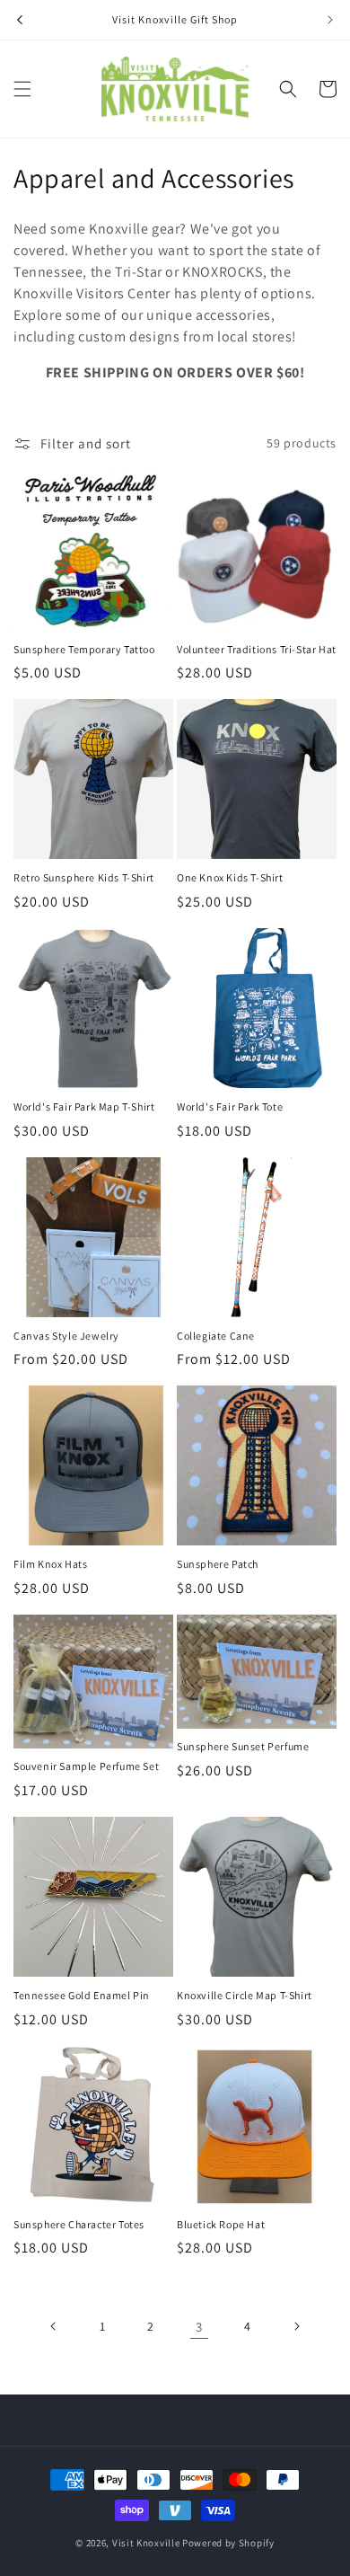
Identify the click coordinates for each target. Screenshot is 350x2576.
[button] (22, 89)
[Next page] (296, 2326)
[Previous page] (54, 2326)
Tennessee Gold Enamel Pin (82, 1995)
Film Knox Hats (50, 1564)
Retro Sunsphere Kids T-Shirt (84, 877)
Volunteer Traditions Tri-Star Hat (257, 649)
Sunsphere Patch (218, 1564)
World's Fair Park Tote (230, 1107)
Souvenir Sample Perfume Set (86, 1766)
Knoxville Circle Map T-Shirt (245, 1995)
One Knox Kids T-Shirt (230, 877)
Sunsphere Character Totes (79, 2224)
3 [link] (199, 2327)
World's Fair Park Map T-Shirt (84, 1107)
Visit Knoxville (146, 2543)
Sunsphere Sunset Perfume (243, 1746)
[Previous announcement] (20, 20)
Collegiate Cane (216, 1336)
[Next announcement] (330, 20)
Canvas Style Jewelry (66, 1336)
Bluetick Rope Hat (221, 2224)
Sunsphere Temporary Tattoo (84, 649)
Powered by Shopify (228, 2543)
